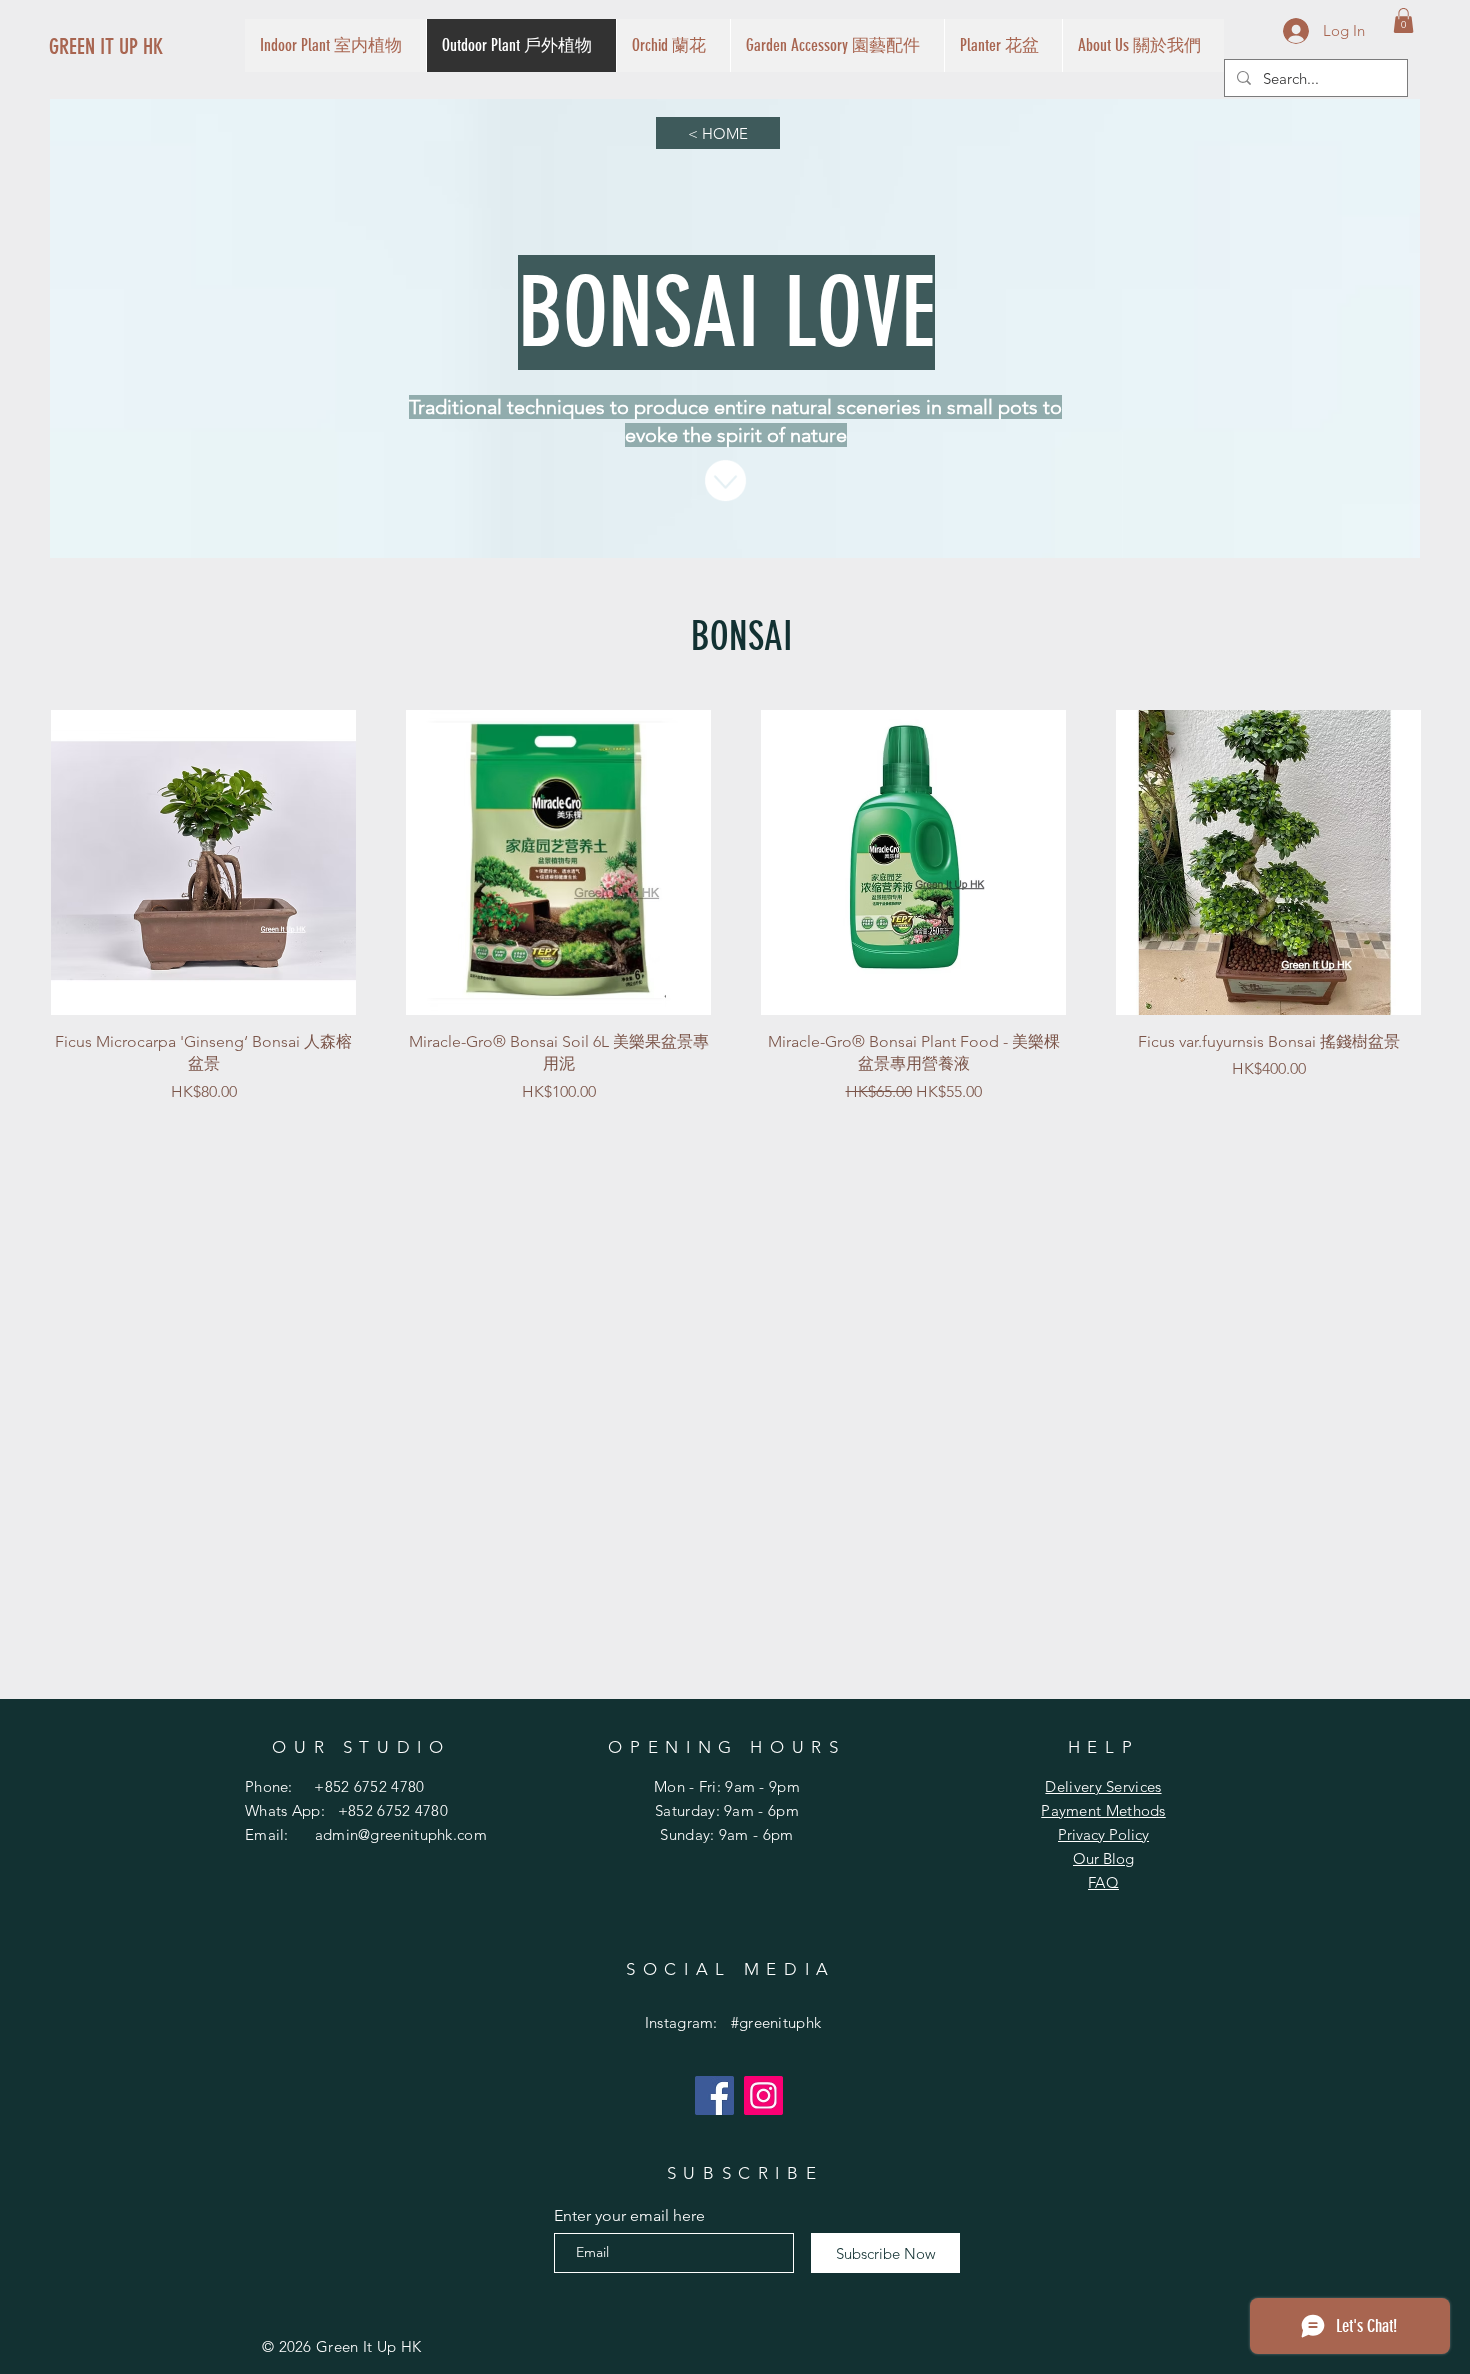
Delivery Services (1103, 1786)
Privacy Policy (1103, 1834)
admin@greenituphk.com (401, 1834)
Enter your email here (629, 2216)
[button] (1403, 20)
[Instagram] (763, 2095)
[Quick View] (203, 862)
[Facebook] (714, 2095)
